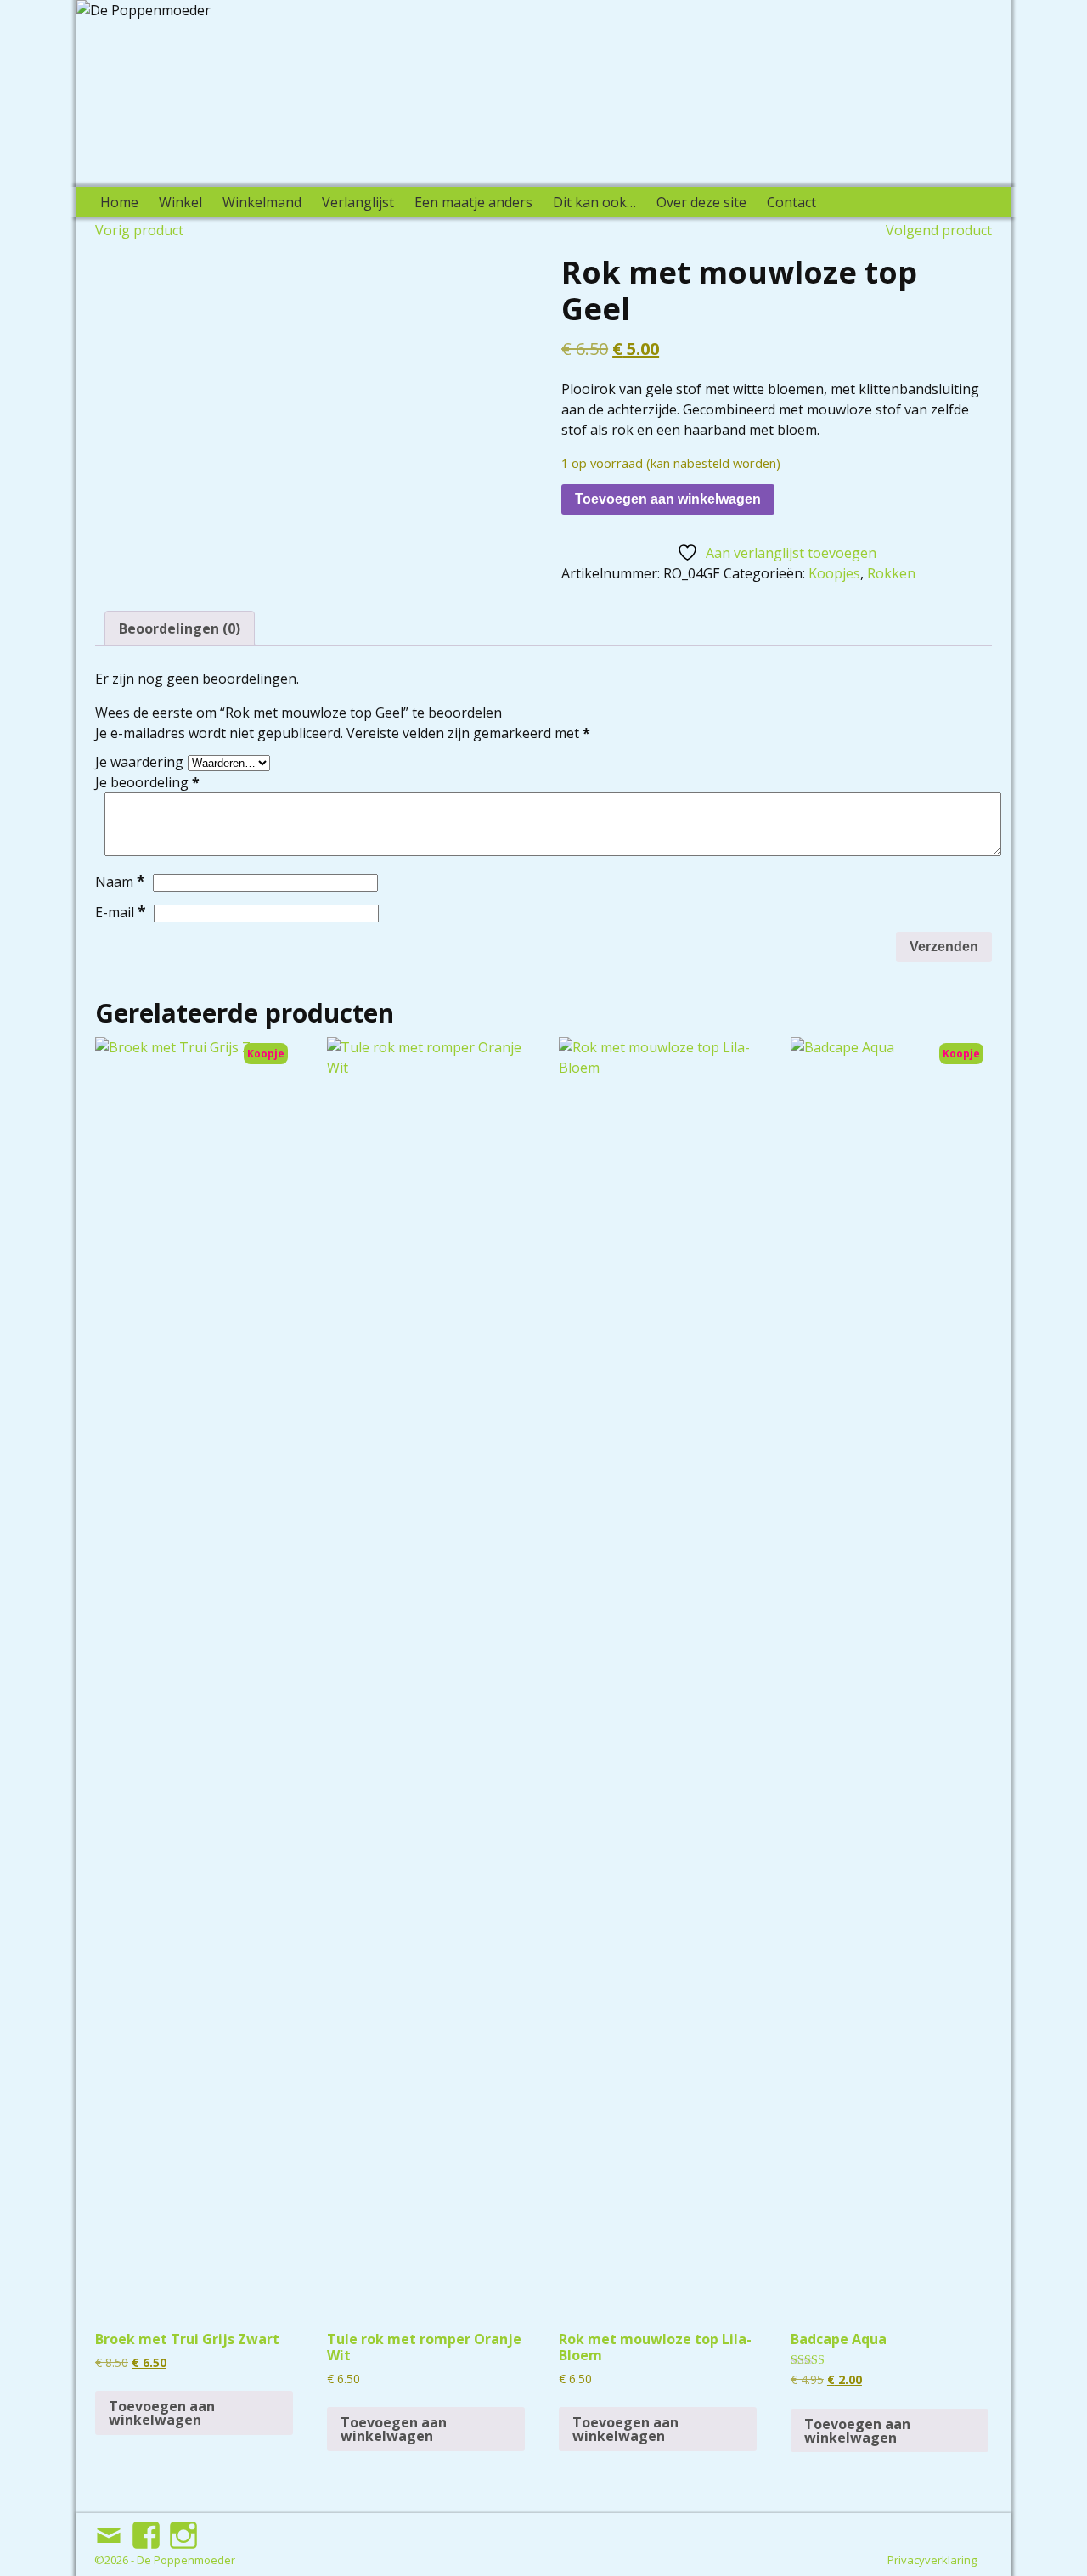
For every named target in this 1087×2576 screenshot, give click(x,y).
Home (119, 202)
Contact (791, 202)
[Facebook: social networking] (148, 2528)
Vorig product (139, 230)
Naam (120, 882)
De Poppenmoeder (186, 2560)
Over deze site (701, 202)
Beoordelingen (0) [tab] (180, 628)
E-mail (121, 912)
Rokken (891, 573)
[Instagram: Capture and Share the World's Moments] (185, 2528)
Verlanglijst (358, 202)
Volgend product (939, 230)
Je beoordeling (147, 782)
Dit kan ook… (594, 202)
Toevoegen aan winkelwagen (668, 499)
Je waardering (139, 762)
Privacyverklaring (932, 2560)
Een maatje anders (473, 202)
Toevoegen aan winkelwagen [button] (162, 2413)
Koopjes (834, 573)
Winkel (180, 202)
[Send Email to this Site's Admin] (110, 2528)
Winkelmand (262, 202)
